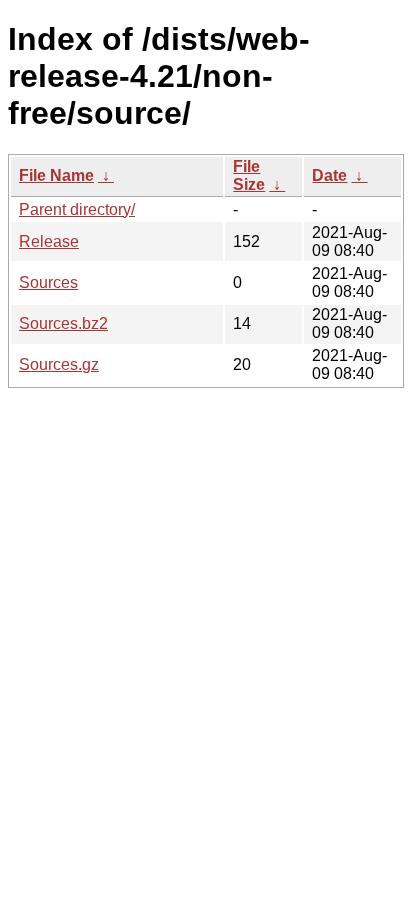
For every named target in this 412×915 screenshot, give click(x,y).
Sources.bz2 (63, 323)
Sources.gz (59, 364)
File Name (56, 175)
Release (49, 241)
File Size (249, 175)
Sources (48, 282)
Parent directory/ (77, 209)
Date (329, 175)
